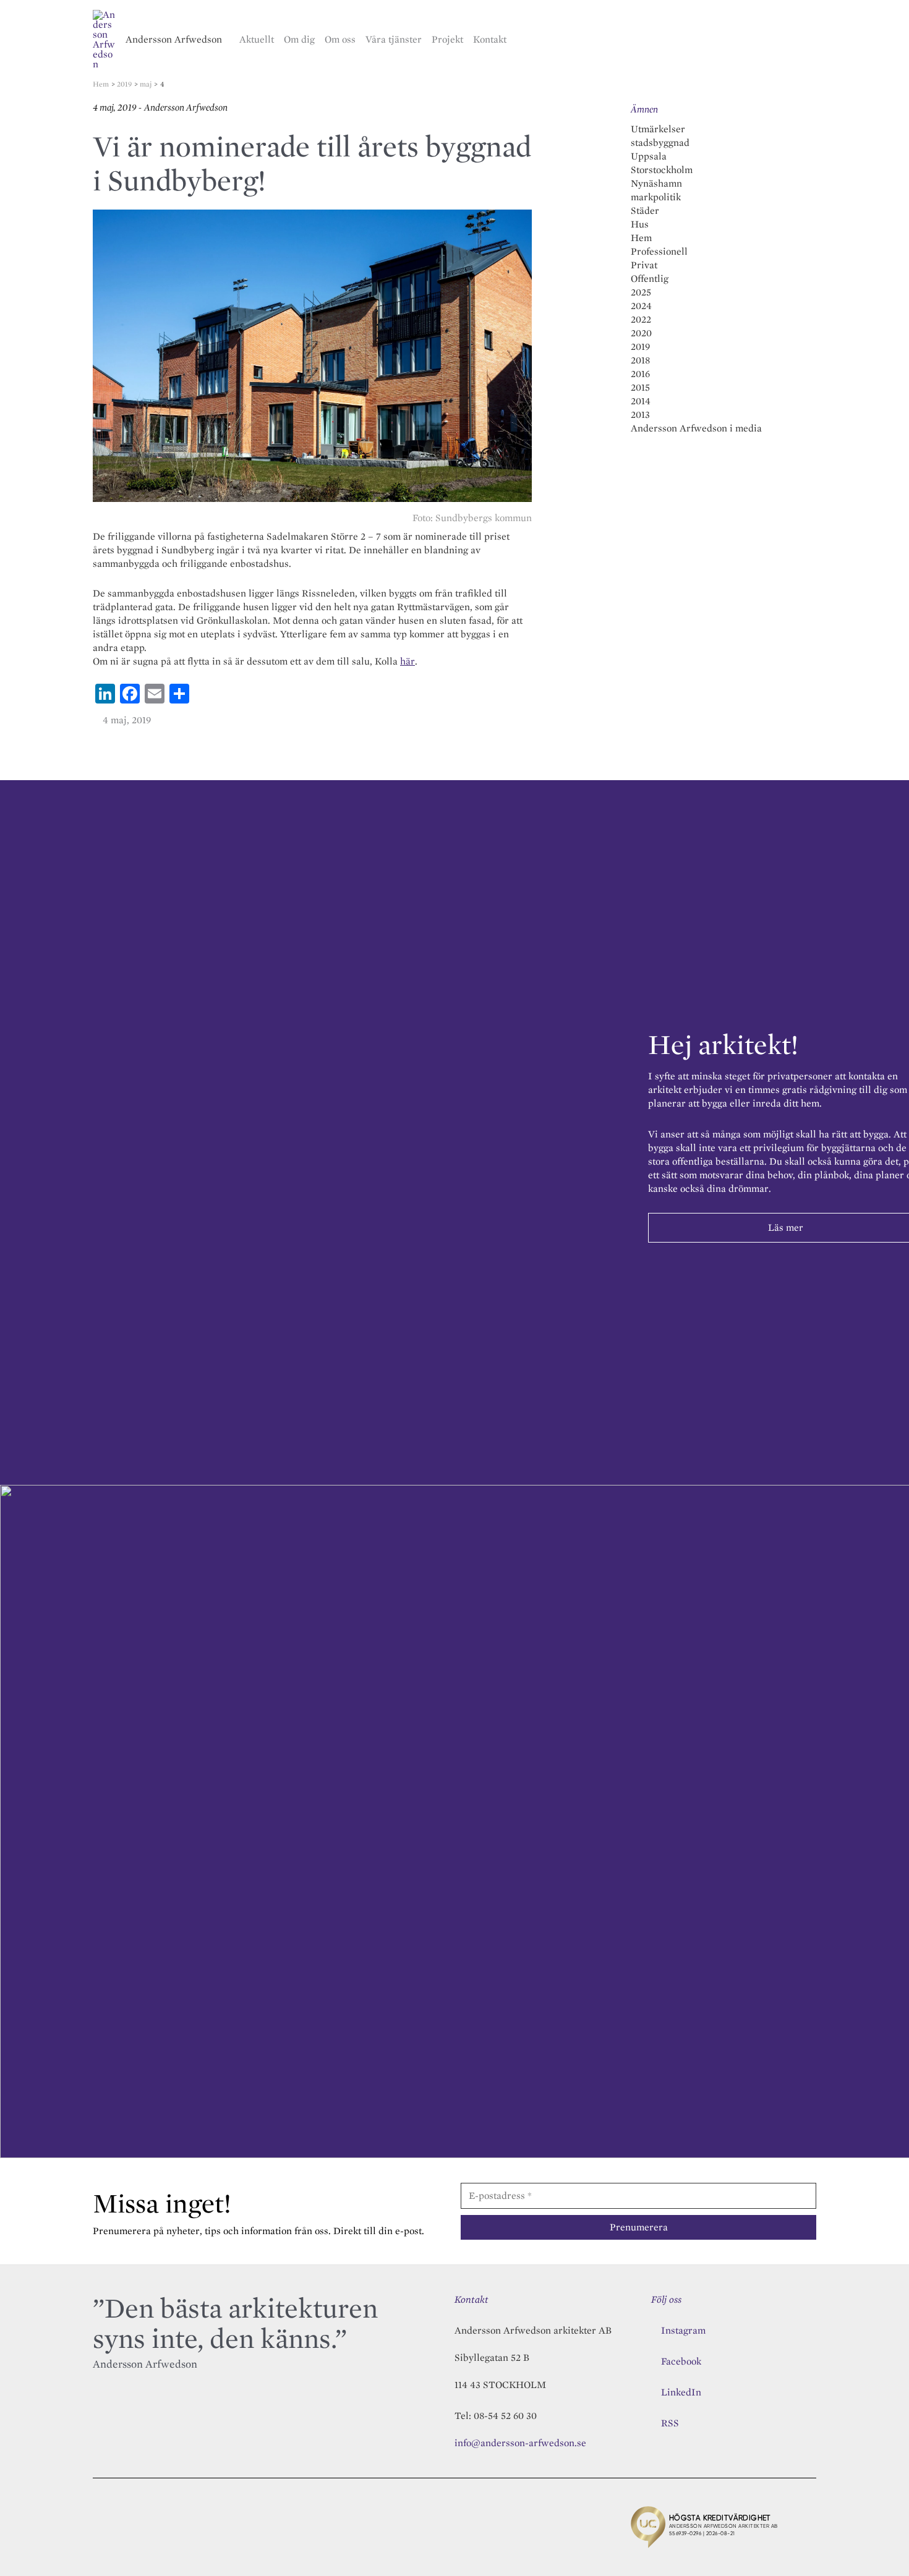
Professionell (659, 251)
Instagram (683, 2330)
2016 (640, 374)
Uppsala (649, 156)
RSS (670, 2423)
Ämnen (644, 109)
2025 (641, 292)
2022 (641, 319)
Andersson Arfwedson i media (696, 428)
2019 (640, 346)
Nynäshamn (656, 183)
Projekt (447, 39)
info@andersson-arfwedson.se (520, 2443)
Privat (644, 265)
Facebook (681, 2361)
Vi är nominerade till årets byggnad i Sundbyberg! (312, 163)
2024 (641, 306)
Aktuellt (257, 39)
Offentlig (650, 278)
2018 (640, 360)
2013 (640, 414)
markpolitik (656, 197)
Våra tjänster (394, 39)
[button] (811, 40)
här (408, 661)
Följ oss (666, 2299)
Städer (645, 210)
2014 (641, 401)
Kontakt (490, 39)
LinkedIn (681, 2392)
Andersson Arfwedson (174, 39)
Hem (641, 238)
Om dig (299, 39)
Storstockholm (662, 170)
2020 (641, 333)
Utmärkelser (658, 129)
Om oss (340, 39)
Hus (640, 224)
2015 (640, 387)
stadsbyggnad (660, 142)
